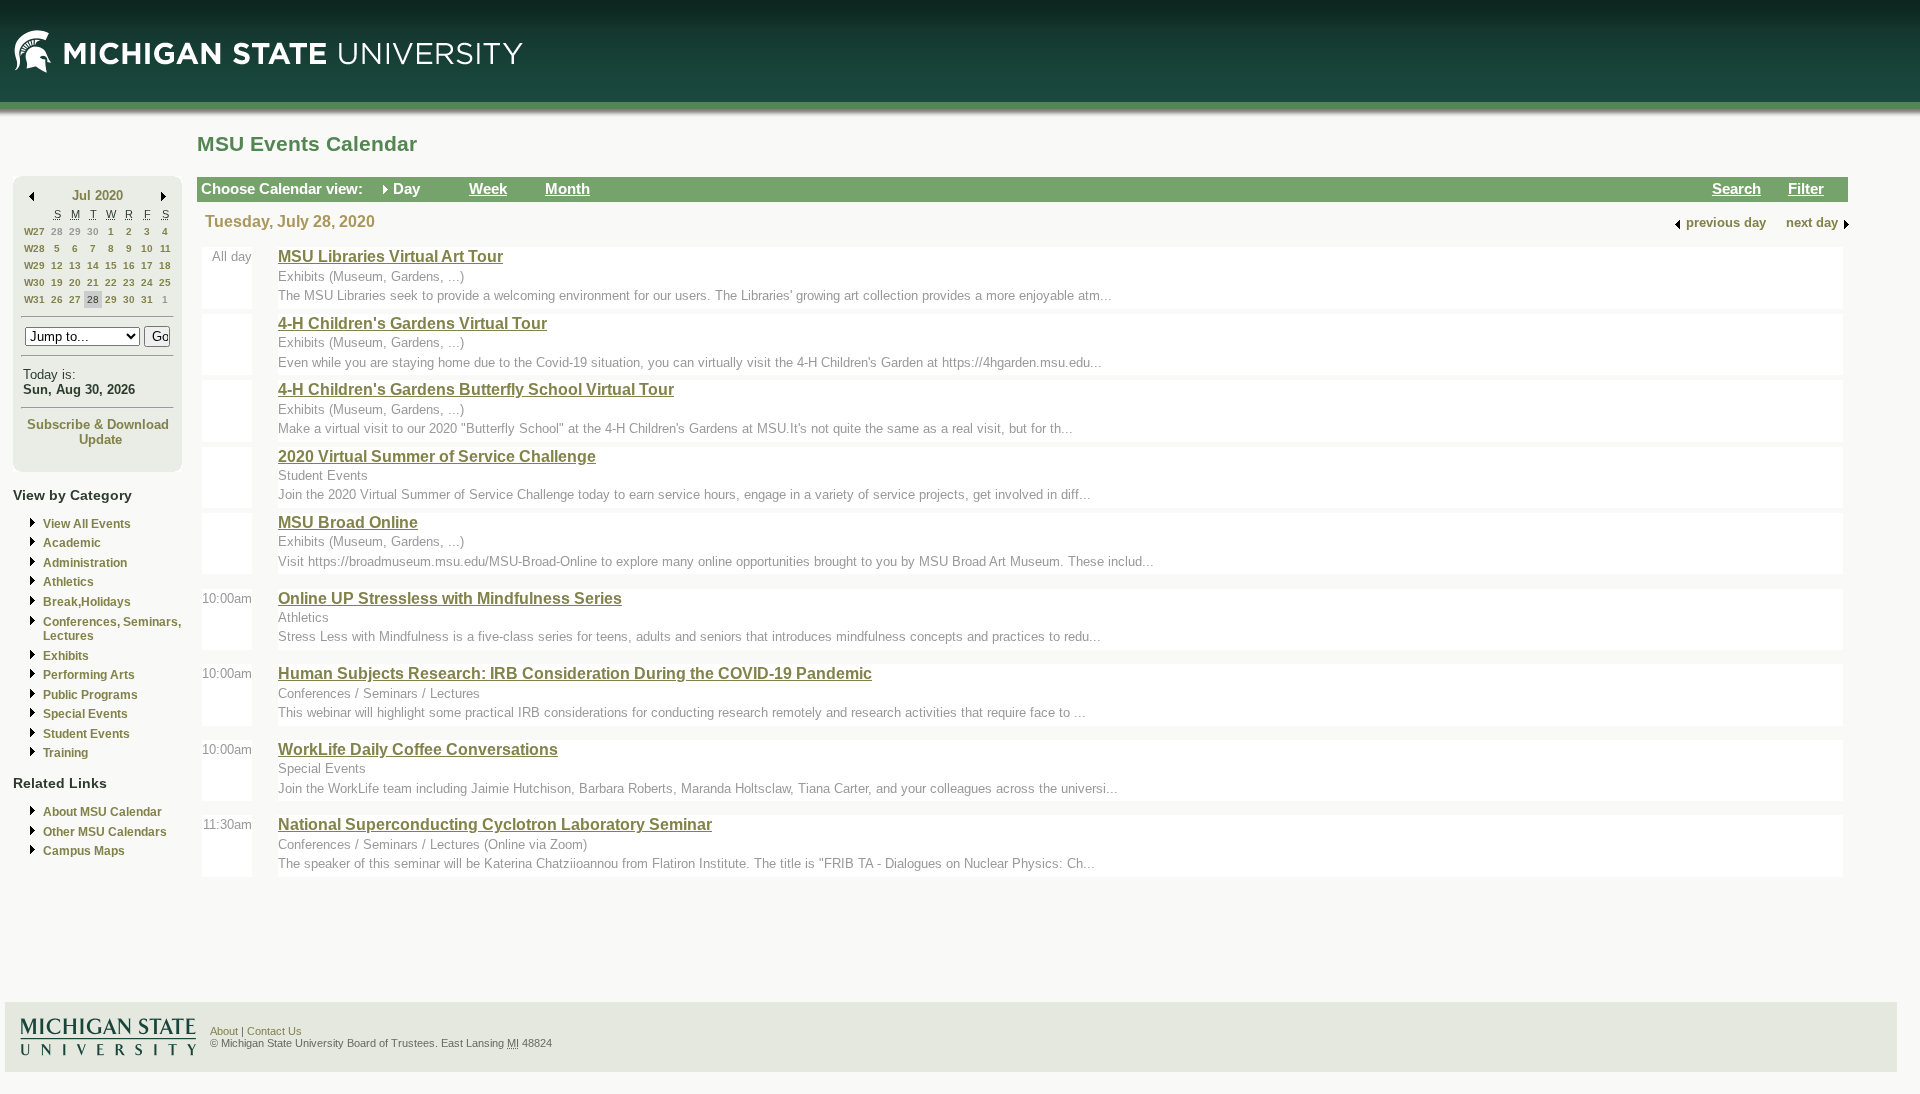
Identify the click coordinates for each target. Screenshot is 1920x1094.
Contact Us (274, 1031)
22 (111, 282)
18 (165, 265)
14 (93, 265)
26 (57, 299)
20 (75, 282)
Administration (85, 563)
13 (75, 265)
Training (65, 753)
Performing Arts (89, 675)
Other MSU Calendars (105, 832)
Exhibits (66, 656)
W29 (34, 265)
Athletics (68, 582)
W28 (34, 248)
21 (93, 282)
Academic (72, 543)
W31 (34, 299)
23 (129, 282)
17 (147, 265)
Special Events (85, 714)
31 (147, 299)
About (224, 1031)
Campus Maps (84, 851)
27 (75, 299)
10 (147, 248)
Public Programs (90, 695)
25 (165, 282)
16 (129, 265)
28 (57, 231)
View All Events (87, 524)
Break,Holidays (87, 602)
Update (100, 439)
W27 (34, 231)
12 (57, 265)
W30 (34, 282)
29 (75, 231)
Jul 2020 (97, 195)
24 (147, 282)
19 (57, 282)
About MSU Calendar (102, 812)
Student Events (86, 734)
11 (165, 248)
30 (93, 231)
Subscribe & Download (98, 424)
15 (111, 265)
